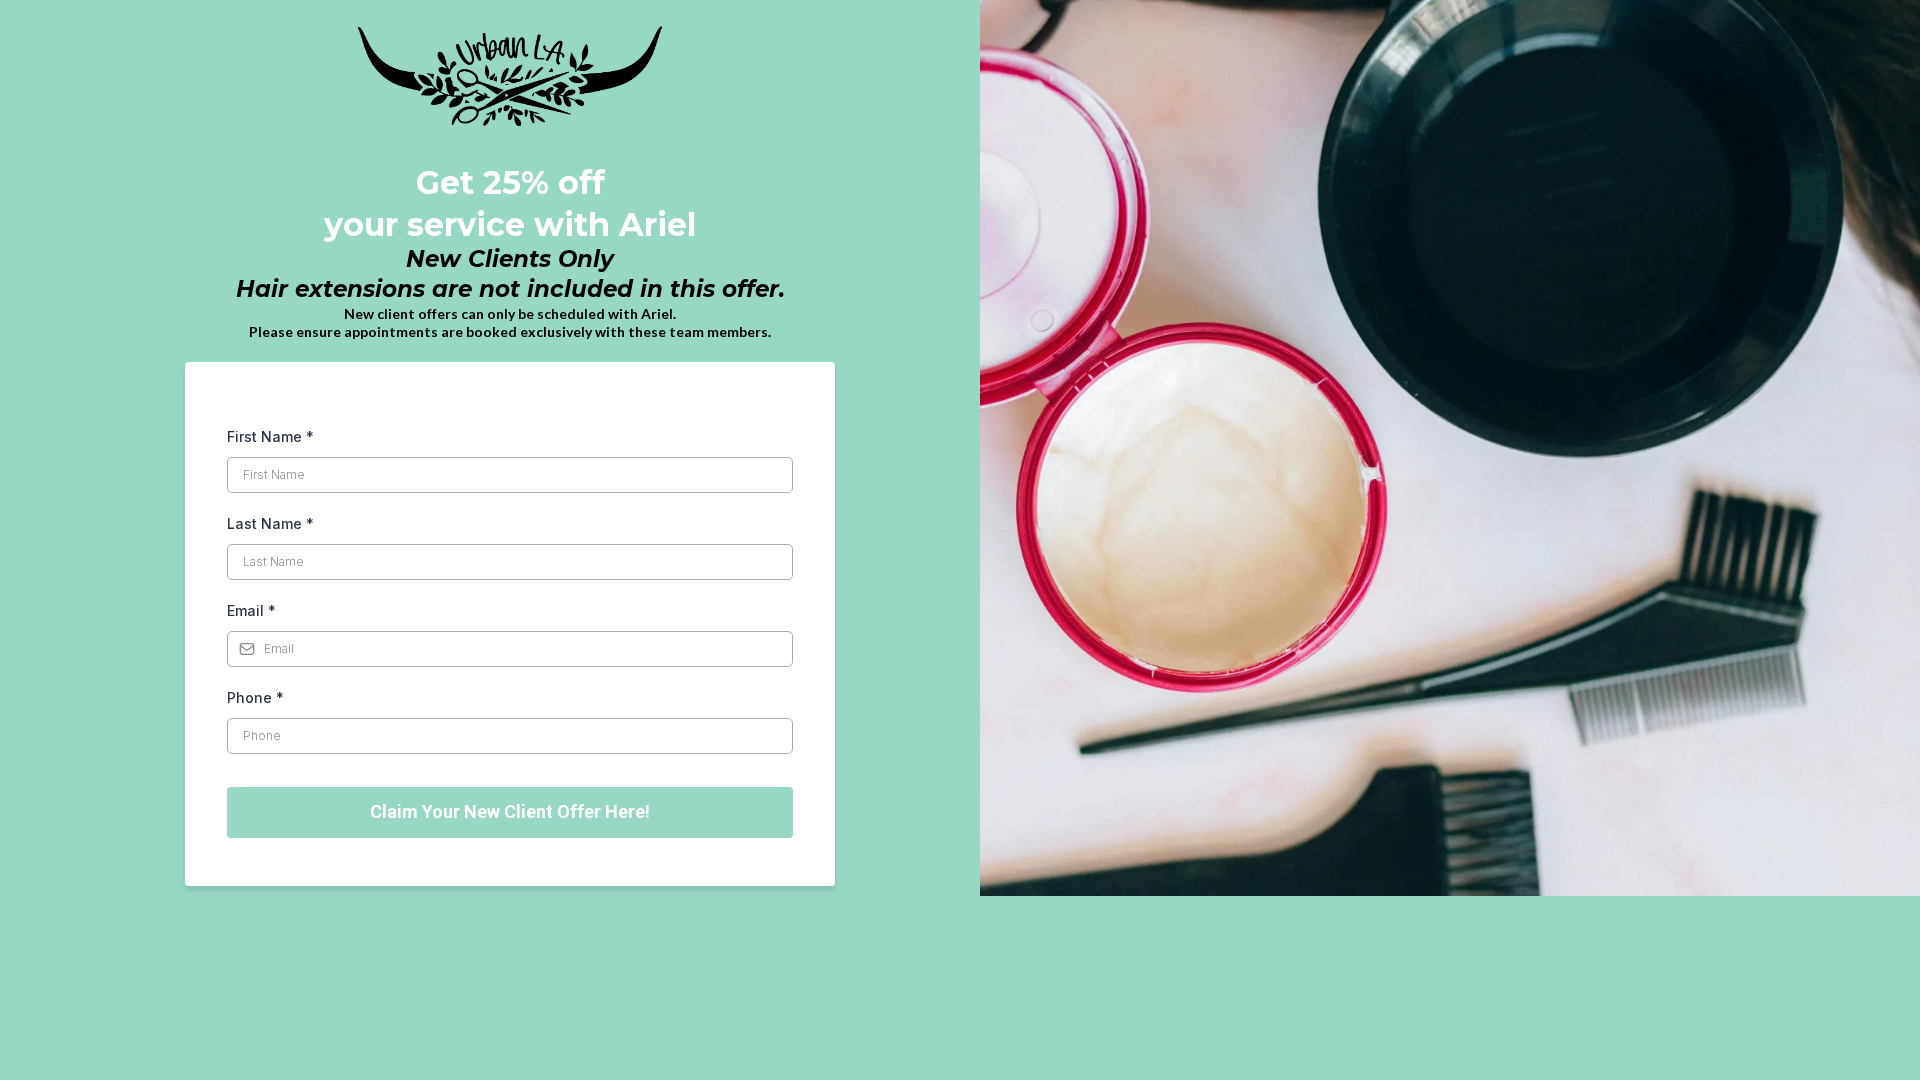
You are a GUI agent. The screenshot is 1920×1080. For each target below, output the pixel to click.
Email (251, 610)
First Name (270, 436)
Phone (255, 697)
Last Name (270, 523)
